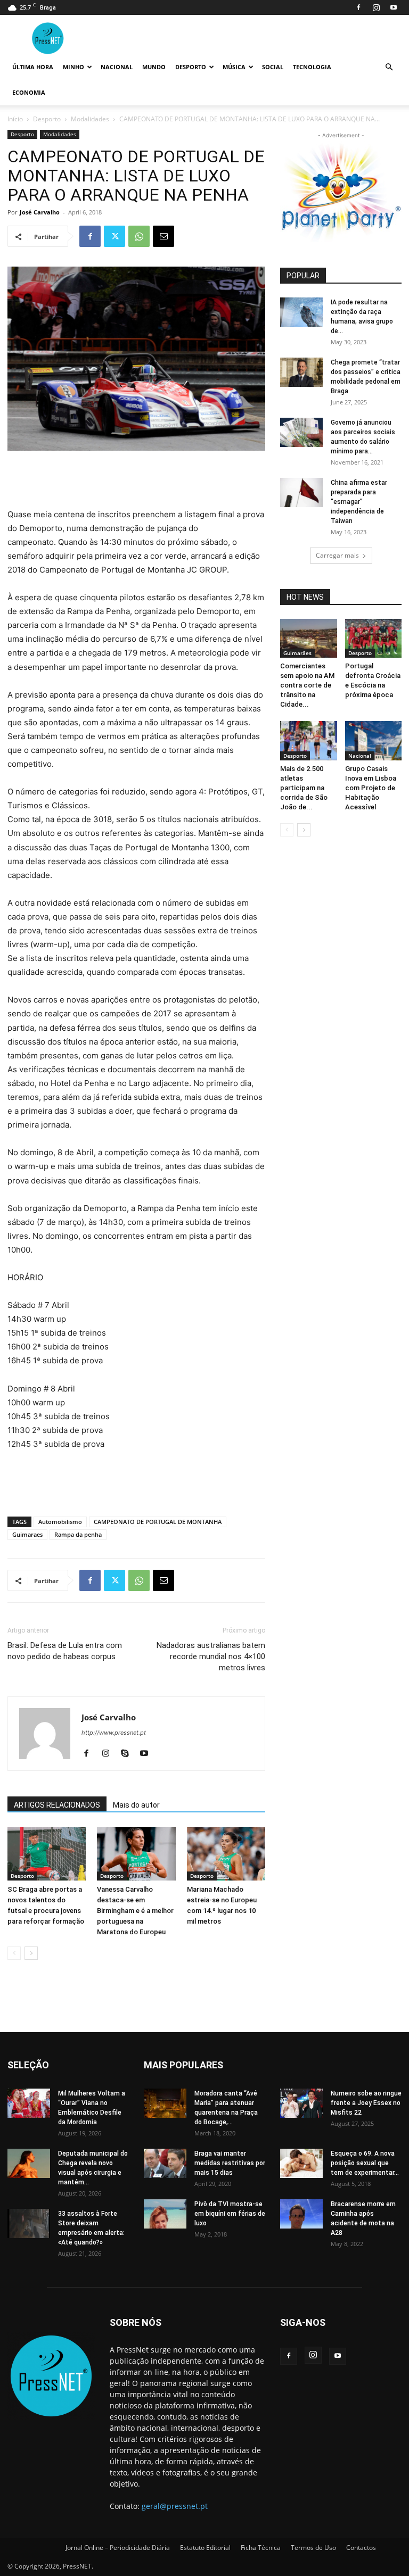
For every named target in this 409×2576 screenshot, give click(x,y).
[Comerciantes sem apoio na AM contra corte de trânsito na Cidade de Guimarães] (309, 638)
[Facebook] (358, 7)
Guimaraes (27, 1534)
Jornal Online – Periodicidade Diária (118, 2548)
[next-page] (31, 1953)
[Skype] (129, 1754)
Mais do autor (136, 1805)
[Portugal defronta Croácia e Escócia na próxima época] (374, 638)
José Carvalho (40, 212)
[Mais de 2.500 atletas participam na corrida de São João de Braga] (309, 740)
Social (273, 67)
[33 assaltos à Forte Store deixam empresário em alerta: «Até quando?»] (29, 2223)
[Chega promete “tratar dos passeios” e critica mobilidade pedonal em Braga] (301, 372)
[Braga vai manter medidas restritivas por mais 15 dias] (165, 2163)
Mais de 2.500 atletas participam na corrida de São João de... (304, 788)
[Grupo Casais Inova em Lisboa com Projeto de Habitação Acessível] (374, 740)
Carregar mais (337, 555)
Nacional (117, 67)
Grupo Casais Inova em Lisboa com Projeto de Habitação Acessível (371, 788)
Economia (29, 92)
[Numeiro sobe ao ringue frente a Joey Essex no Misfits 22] (301, 2103)
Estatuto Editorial (205, 2548)
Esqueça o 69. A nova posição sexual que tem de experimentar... (365, 2163)
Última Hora (33, 67)
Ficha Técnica (261, 2548)
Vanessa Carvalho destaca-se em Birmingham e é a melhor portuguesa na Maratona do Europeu (135, 1911)
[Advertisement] (136, 481)
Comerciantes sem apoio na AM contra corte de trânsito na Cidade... (307, 685)
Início (15, 119)
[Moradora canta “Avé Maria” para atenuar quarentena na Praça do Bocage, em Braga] (165, 2103)
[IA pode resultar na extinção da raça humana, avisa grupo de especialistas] (301, 312)
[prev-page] (14, 1953)
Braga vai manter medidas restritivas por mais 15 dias (230, 2163)
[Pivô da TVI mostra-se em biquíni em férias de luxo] (165, 2214)
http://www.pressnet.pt (114, 1733)
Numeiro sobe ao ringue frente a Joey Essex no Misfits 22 (366, 2103)
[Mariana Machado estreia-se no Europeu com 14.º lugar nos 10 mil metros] (226, 1854)
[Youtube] (394, 7)
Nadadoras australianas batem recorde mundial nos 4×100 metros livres (211, 1656)
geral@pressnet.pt (175, 2506)
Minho (73, 67)
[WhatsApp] (139, 236)
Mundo (154, 67)
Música (234, 67)
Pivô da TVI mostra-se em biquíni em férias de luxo (230, 2214)
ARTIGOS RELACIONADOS (57, 1805)
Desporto (191, 67)
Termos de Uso (313, 2548)
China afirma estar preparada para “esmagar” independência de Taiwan (359, 502)
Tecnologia (312, 67)
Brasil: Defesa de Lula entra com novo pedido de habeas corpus (65, 1651)
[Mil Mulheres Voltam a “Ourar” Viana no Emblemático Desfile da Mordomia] (29, 2103)
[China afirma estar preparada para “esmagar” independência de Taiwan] (301, 492)
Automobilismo (60, 1522)
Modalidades (90, 119)
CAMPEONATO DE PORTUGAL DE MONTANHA (158, 1522)
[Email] (163, 236)
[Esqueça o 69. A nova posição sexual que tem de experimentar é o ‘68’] (301, 2163)
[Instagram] (376, 7)
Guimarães (297, 653)
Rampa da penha (78, 1534)
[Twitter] (114, 236)
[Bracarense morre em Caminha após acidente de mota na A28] (301, 2214)
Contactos (361, 2548)
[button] (389, 67)
